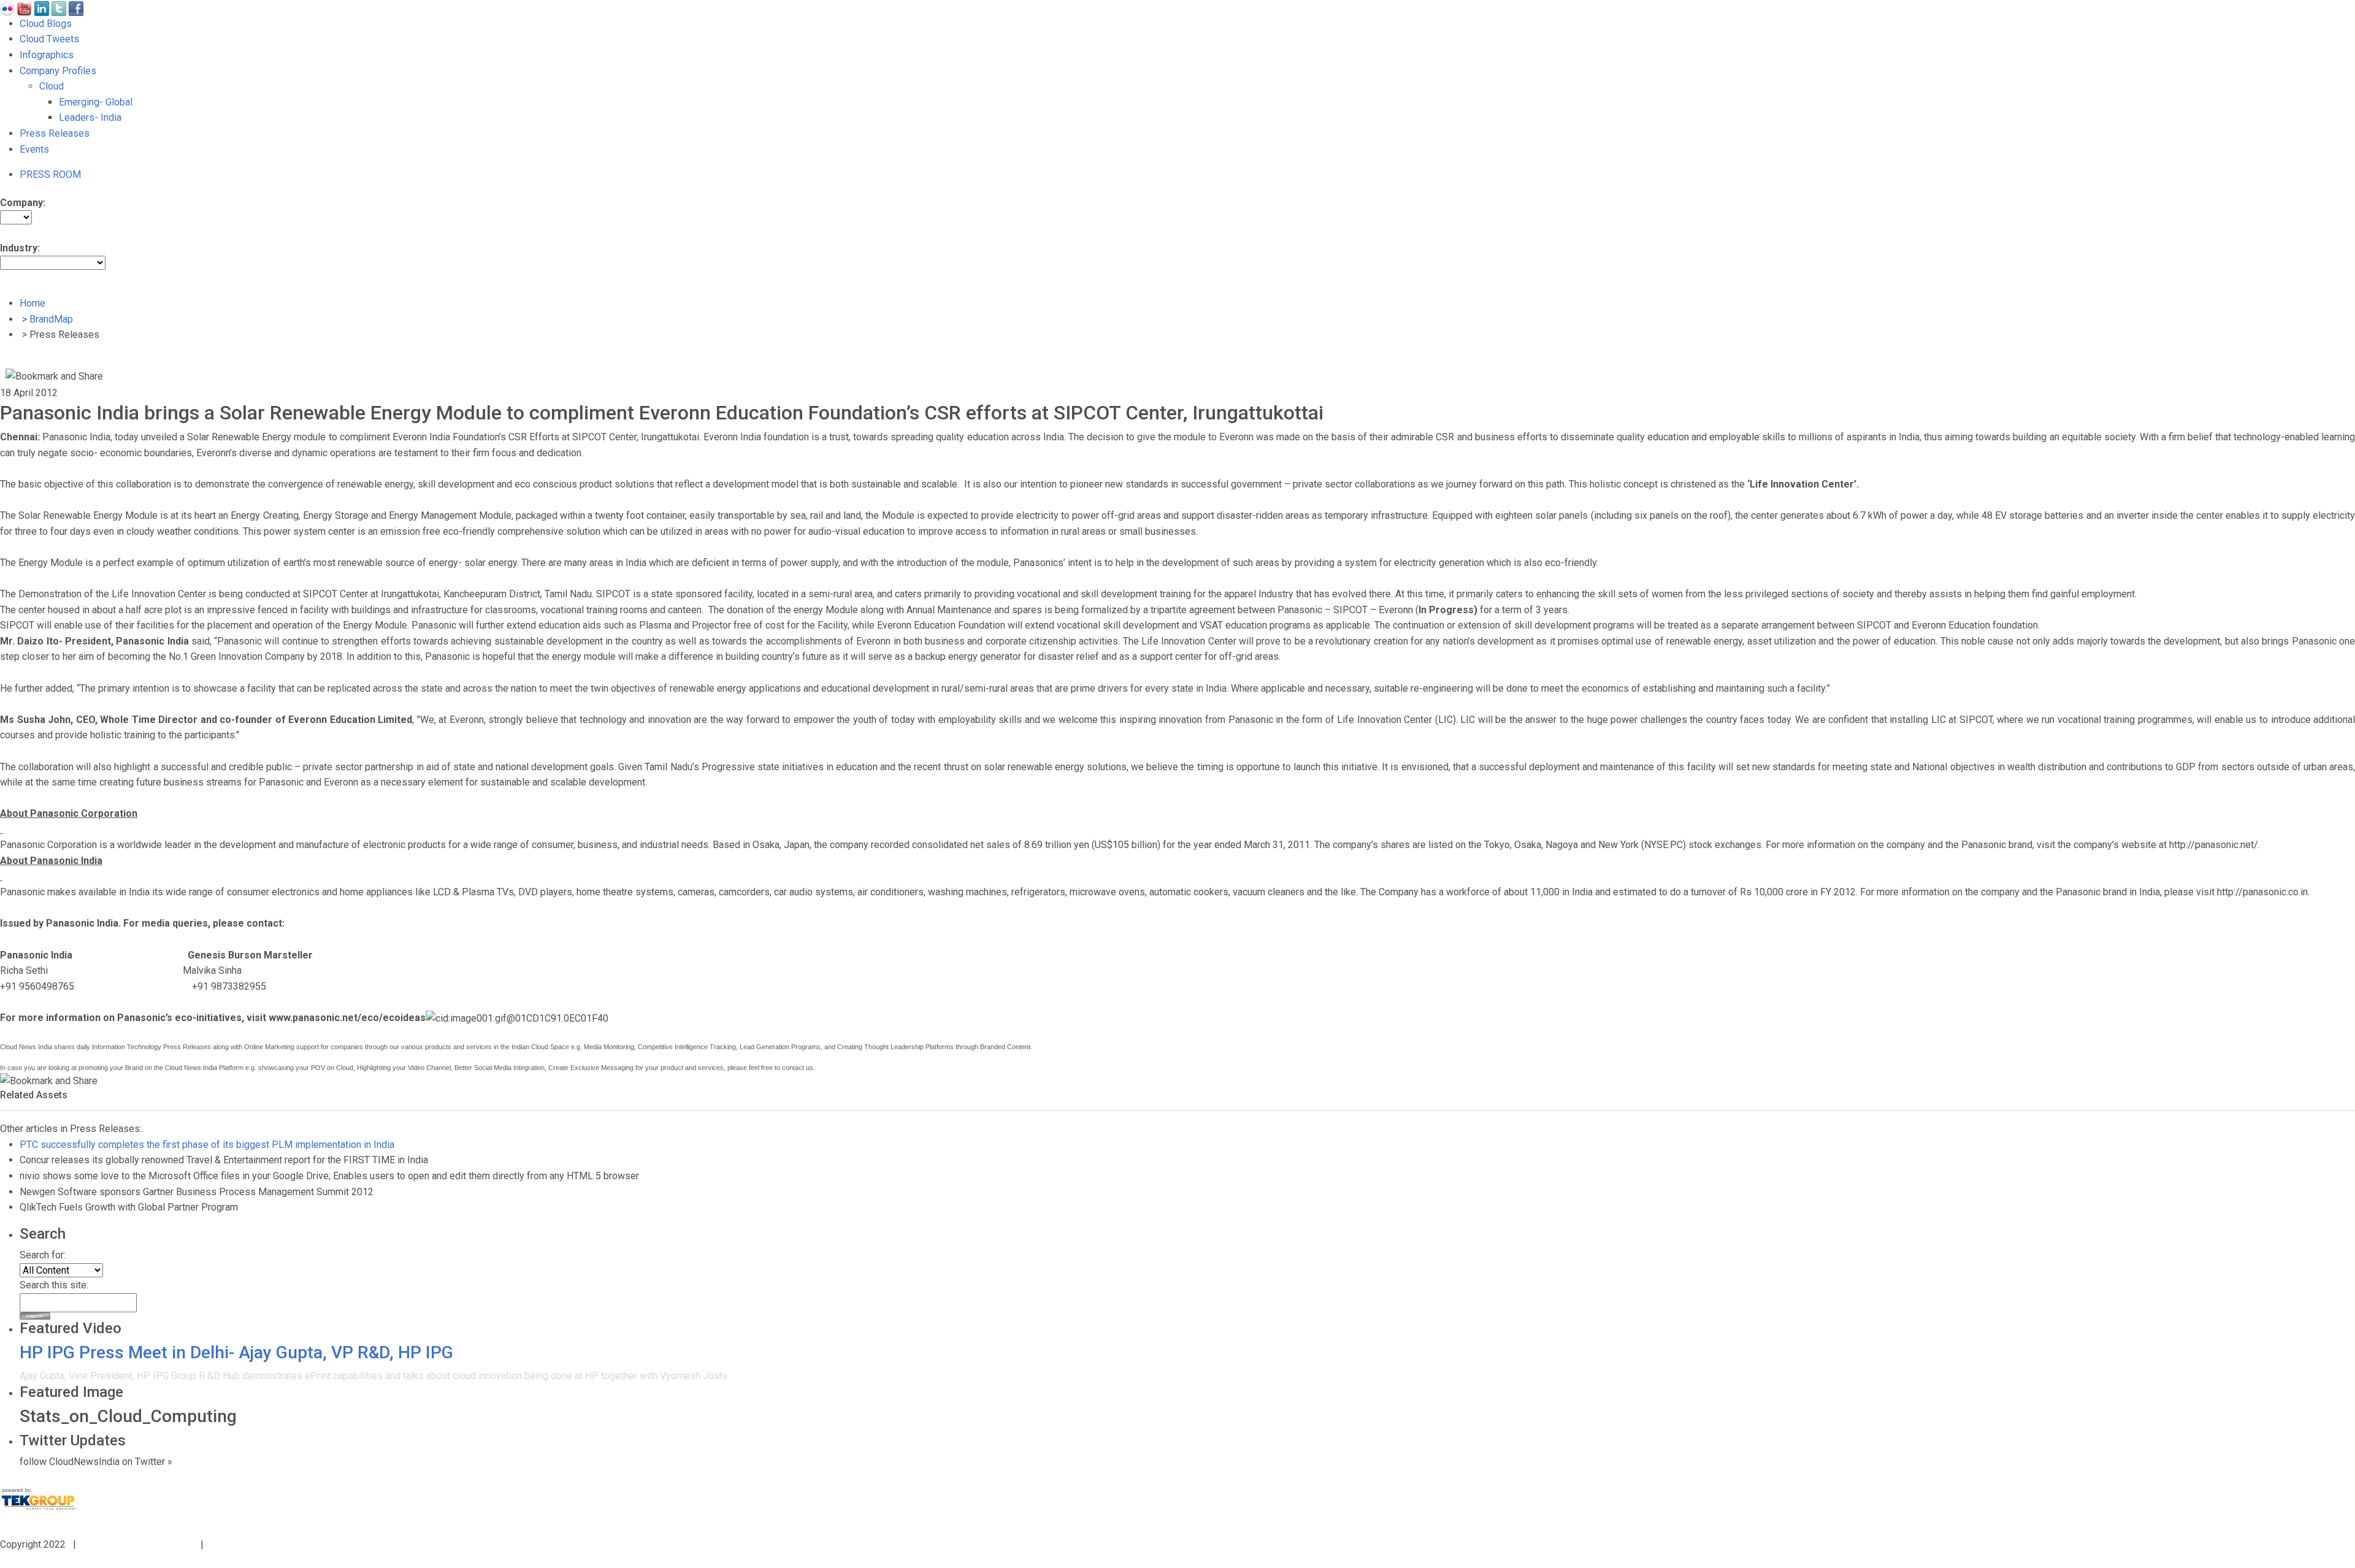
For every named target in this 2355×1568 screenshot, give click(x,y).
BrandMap (51, 319)
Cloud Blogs (46, 24)
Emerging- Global (96, 102)
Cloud (52, 86)
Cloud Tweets (49, 39)
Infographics (47, 55)
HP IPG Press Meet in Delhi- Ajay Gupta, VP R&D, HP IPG (236, 1352)
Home (33, 303)
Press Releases (55, 133)
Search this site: (54, 1285)
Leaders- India (90, 117)
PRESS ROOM (50, 174)
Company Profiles (58, 71)
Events (34, 149)
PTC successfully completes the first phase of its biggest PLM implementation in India (207, 1145)
